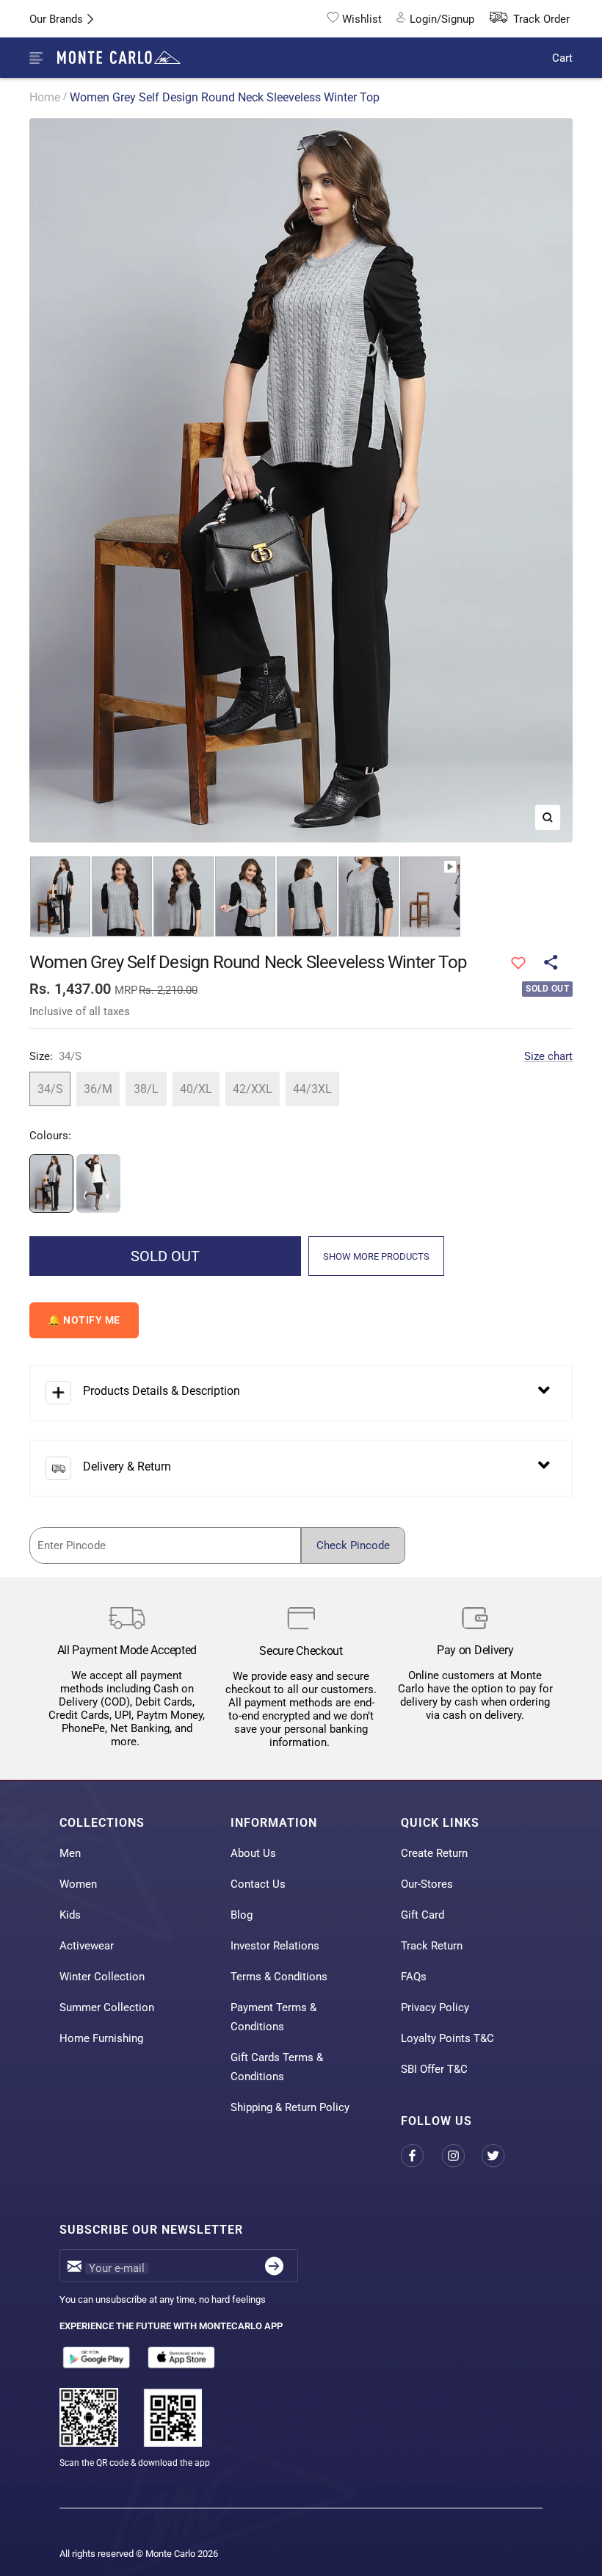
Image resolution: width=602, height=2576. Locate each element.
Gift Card (423, 1915)
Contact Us (258, 1884)
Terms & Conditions (279, 1977)
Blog (242, 1915)
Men (70, 1853)
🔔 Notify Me (84, 1320)
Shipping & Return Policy (290, 2107)
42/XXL (253, 1089)
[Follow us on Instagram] (461, 2155)
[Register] (274, 2266)
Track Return (432, 1946)
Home (45, 97)
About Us (253, 1853)
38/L (146, 1089)
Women (78, 1884)
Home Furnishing (101, 2038)
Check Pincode (353, 1545)
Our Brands (56, 19)
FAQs (414, 1977)
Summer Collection (107, 2007)
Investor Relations (275, 1946)
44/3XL (312, 1089)
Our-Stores (427, 1884)
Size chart (548, 1056)
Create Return (434, 1853)
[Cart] (537, 58)
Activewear (87, 1946)
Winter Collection (102, 1977)
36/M (98, 1089)
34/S (50, 1089)
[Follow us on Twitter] (502, 2155)
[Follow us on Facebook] (421, 2155)
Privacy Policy (435, 2007)
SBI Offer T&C (434, 2069)
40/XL (196, 1089)
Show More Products (376, 1256)
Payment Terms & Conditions (273, 2017)
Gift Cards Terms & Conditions (277, 2067)
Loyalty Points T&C (447, 2038)
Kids (70, 1915)
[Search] (503, 58)
